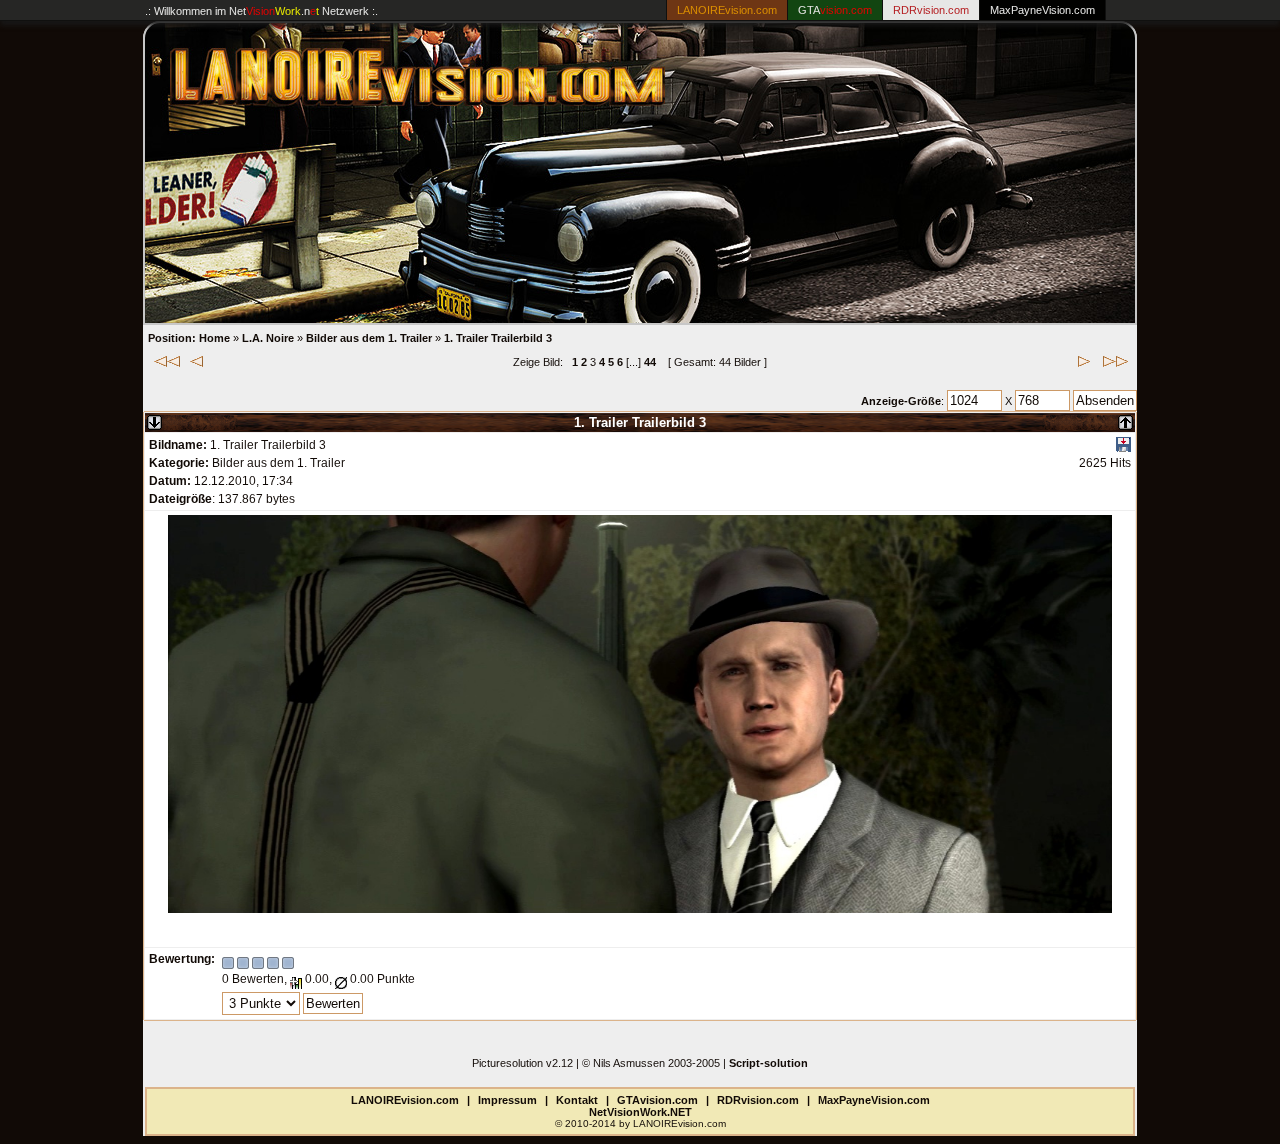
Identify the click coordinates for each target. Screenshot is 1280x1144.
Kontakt (577, 1100)
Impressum (507, 1100)
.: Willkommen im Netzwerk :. (261, 11)
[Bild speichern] (1123, 448)
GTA (835, 10)
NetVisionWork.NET (640, 1112)
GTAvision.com (657, 1100)
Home (214, 338)
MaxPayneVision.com (1042, 10)
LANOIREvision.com (405, 1100)
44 (650, 362)
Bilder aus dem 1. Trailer (369, 338)
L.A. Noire (268, 338)
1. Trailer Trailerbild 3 (498, 338)
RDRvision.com (758, 1100)
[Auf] (1125, 418)
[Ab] (154, 418)
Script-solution (768, 1063)
